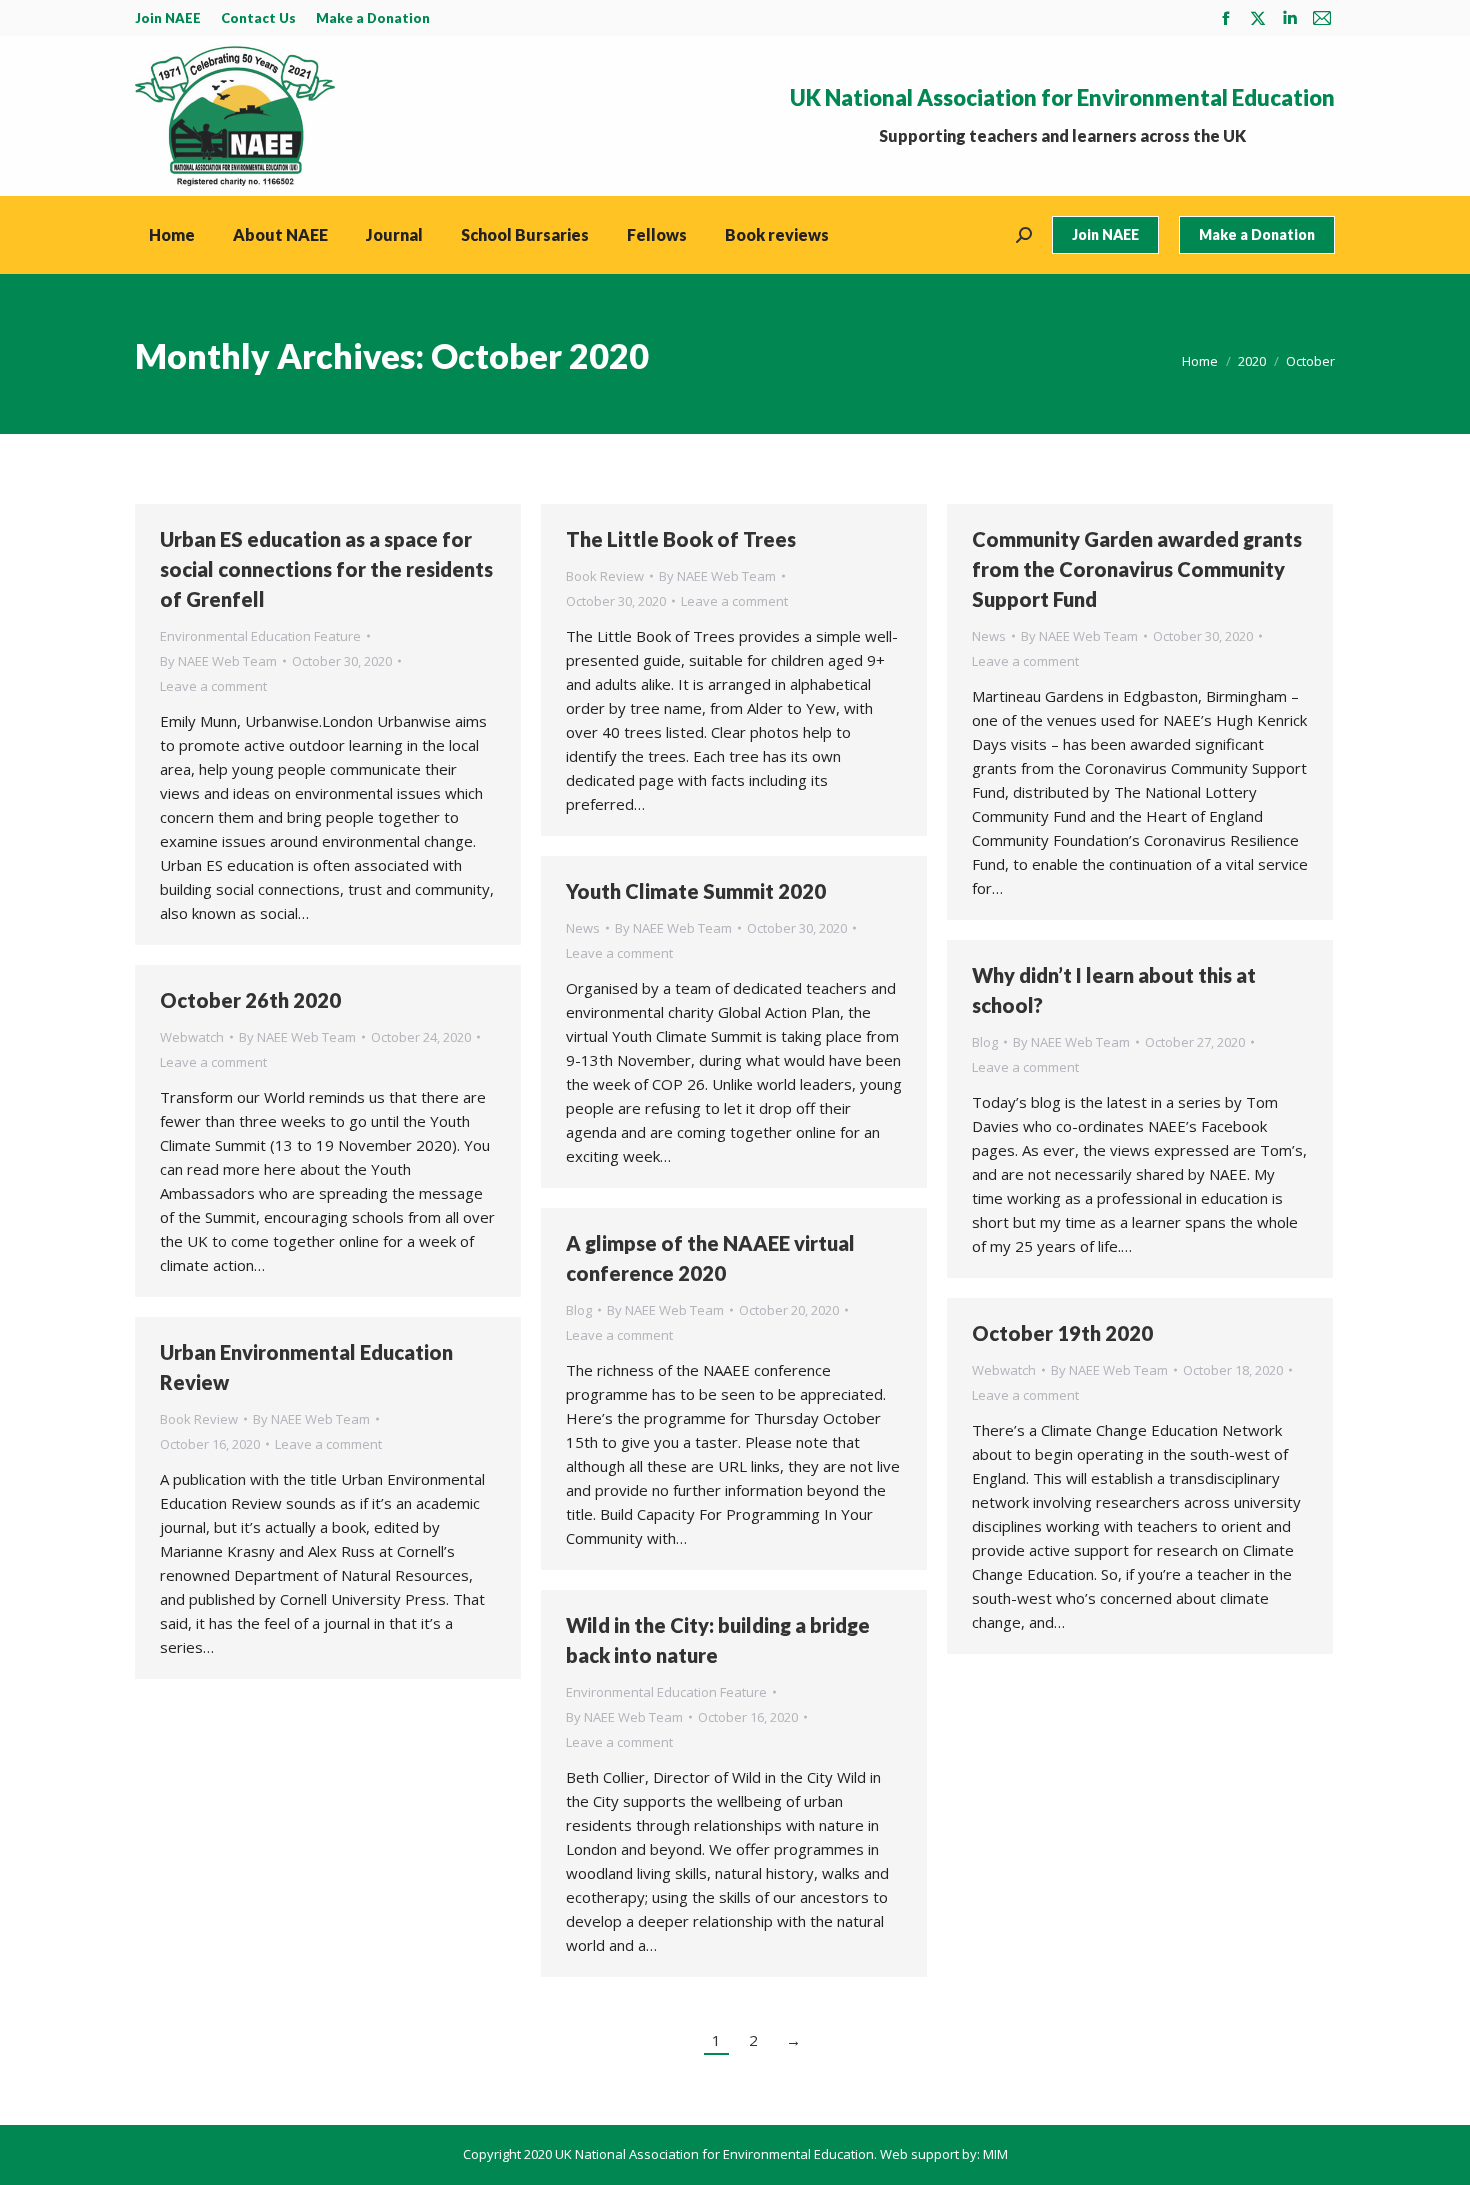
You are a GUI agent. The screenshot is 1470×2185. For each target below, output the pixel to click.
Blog (985, 1042)
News (989, 636)
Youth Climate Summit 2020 (696, 891)
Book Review (605, 576)
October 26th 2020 (250, 1000)
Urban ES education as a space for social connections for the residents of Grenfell (326, 569)
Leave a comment (213, 686)
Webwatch (192, 1037)
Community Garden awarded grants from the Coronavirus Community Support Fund (1137, 569)
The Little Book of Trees (681, 539)
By (218, 661)
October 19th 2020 (1062, 1333)
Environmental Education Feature (260, 636)
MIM (995, 2154)
